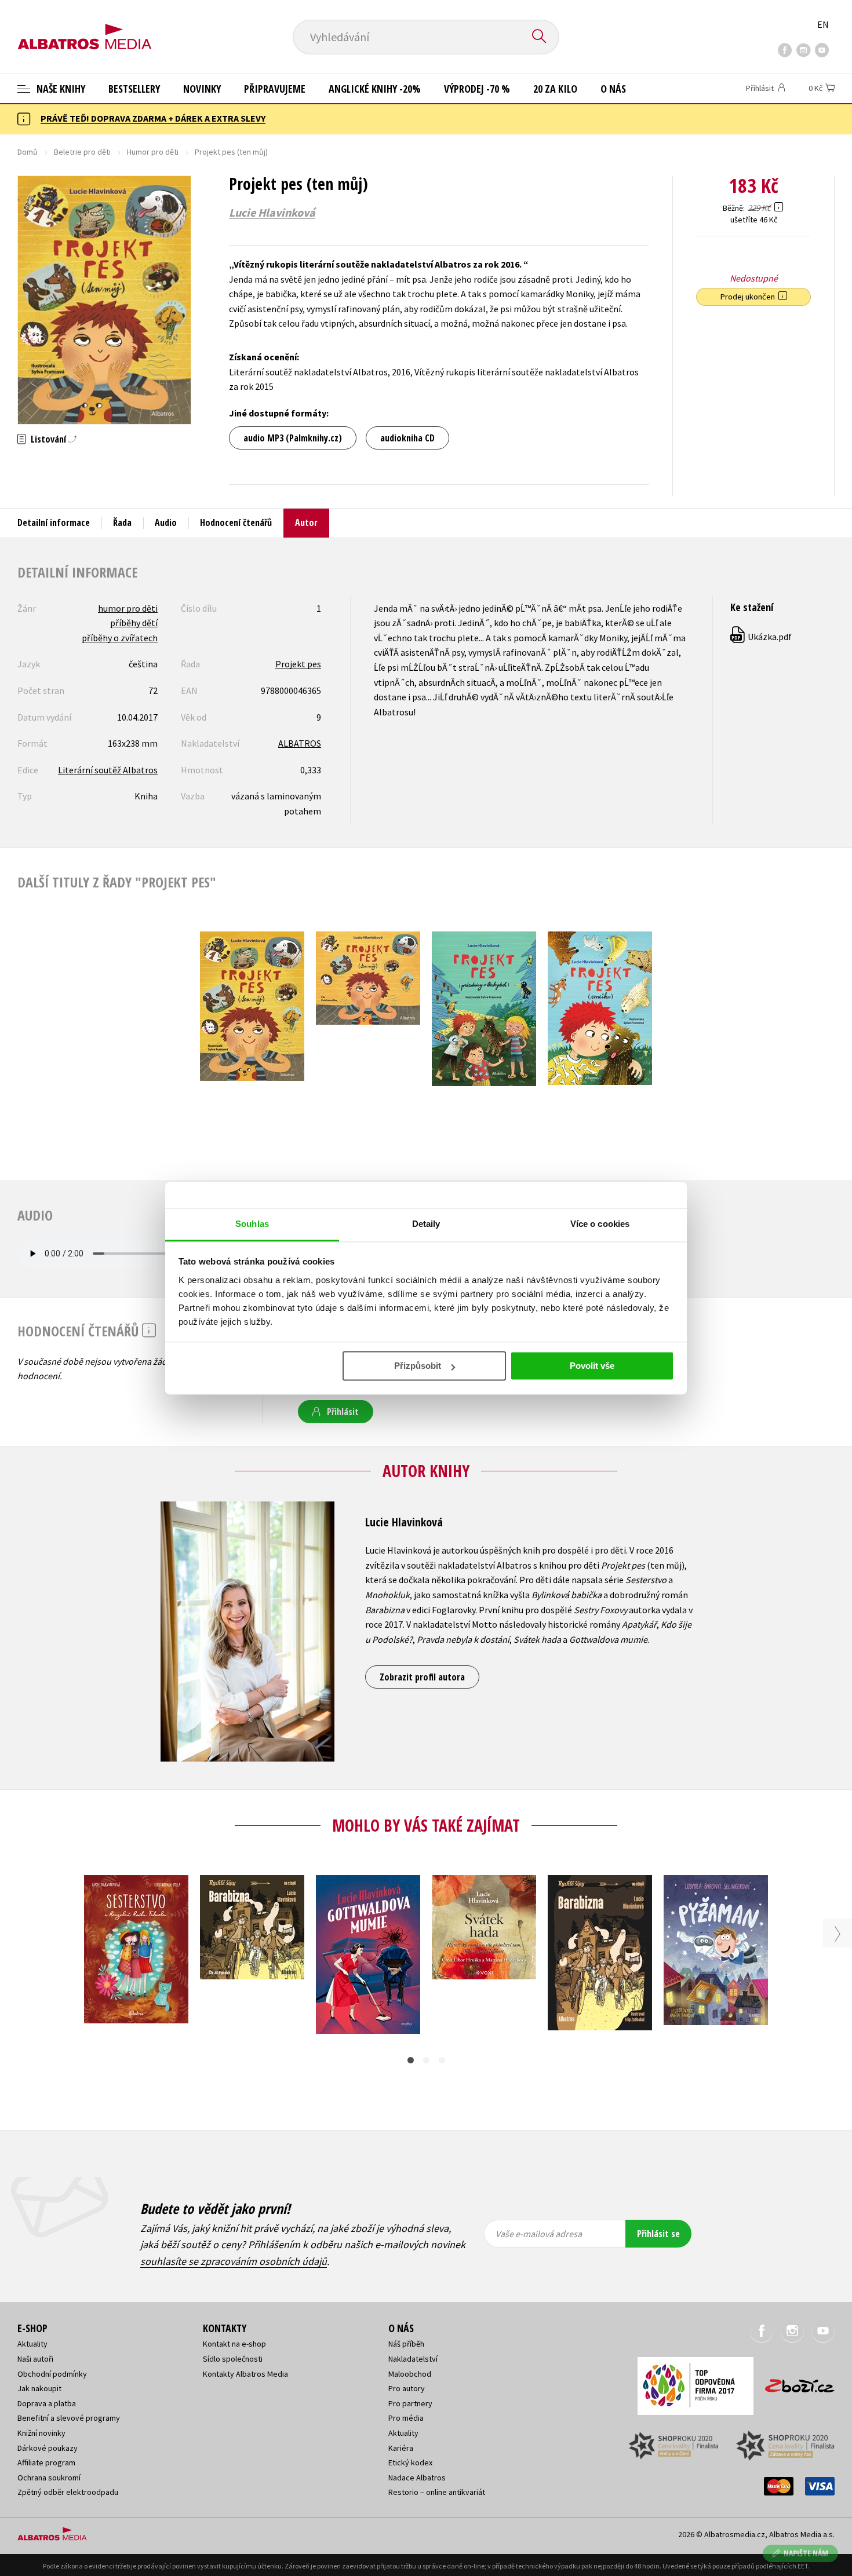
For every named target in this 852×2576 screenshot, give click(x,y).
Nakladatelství (413, 2359)
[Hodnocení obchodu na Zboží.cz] (794, 2382)
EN (823, 24)
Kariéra (401, 2448)
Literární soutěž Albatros (108, 770)
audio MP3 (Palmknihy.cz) (293, 438)
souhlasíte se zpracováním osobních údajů (234, 2261)
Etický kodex (410, 2462)
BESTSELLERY (134, 89)
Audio (166, 522)
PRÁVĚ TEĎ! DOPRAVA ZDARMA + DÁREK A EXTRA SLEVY (153, 118)
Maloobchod (410, 2374)
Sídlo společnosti (233, 2359)
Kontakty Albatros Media (245, 2374)
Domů (28, 152)
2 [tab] (426, 2060)
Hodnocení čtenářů (236, 522)
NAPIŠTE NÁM (806, 2553)
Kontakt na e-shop (234, 2344)
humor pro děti (128, 608)
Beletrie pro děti (82, 152)
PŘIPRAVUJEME (275, 89)
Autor (306, 522)
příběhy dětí (134, 623)
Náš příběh (406, 2344)
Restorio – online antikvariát (437, 2492)
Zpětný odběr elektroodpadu (68, 2492)
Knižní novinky (41, 2433)
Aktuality (32, 2344)
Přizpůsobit (418, 1366)
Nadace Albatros (417, 2478)
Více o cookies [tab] (600, 1224)
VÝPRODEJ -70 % (477, 89)
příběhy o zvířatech (120, 638)
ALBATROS (300, 743)
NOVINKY (202, 89)
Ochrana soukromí (49, 2478)
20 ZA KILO (555, 89)
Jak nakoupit (39, 2388)
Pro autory (407, 2388)
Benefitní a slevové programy (69, 2418)
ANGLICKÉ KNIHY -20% (375, 89)
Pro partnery (410, 2403)
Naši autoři (35, 2359)
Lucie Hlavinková (272, 213)
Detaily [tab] (426, 1224)
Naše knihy (60, 89)
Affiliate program (46, 2462)
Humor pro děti (153, 152)
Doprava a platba (47, 2403)
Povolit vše (592, 1366)
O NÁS (613, 89)
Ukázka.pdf (762, 637)
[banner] (85, 27)
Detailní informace (54, 522)
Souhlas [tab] (252, 1224)
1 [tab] (411, 2060)
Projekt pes (298, 664)
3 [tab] (442, 2060)
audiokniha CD (407, 438)
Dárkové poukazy (48, 2448)
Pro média (406, 2418)
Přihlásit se (658, 2234)
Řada (122, 522)
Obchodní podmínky (52, 2374)
